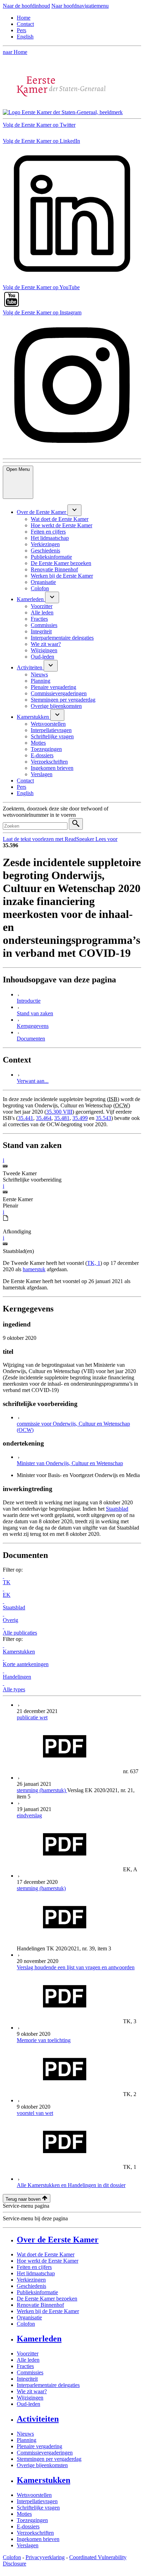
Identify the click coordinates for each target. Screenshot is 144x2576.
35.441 (26, 1118)
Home (24, 18)
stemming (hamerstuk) (42, 1790)
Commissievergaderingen (45, 2453)
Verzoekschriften (35, 2533)
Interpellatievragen (37, 2501)
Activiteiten (38, 2419)
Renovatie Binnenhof (40, 2305)
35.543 (103, 1118)
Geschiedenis (31, 2286)
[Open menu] (74, 510)
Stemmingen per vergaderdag (49, 2459)
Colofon (26, 2324)
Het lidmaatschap (36, 2273)
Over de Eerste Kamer (58, 2240)
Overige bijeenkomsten (42, 2465)
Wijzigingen (30, 2398)
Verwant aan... (33, 1081)
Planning (27, 2440)
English (25, 37)
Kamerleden (39, 2339)
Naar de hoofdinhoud (26, 6)
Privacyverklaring (45, 2557)
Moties (24, 2514)
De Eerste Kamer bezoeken (47, 2299)
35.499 (80, 1118)
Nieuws (25, 2434)
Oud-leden (28, 2404)
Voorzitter (28, 2354)
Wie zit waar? (32, 2391)
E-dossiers (28, 2526)
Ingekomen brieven (38, 2539)
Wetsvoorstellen (34, 2495)
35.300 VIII (59, 1112)
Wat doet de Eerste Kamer (46, 2254)
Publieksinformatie (37, 2292)
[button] (3, 1160)
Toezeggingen (32, 2520)
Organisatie (29, 2317)
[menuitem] (42, 512)
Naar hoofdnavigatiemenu (80, 6)
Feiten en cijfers (34, 2267)
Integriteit (27, 2379)
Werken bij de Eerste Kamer (48, 2311)
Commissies (30, 2372)
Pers (21, 30)
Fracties (25, 2366)
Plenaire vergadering (39, 2446)
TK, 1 (94, 1263)
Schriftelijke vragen (38, 2508)
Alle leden (28, 2360)
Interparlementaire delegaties (48, 2385)
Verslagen (28, 2545)
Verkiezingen (31, 2280)
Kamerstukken (44, 2480)
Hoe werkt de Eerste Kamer (48, 2261)
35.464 (44, 1118)
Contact (25, 24)
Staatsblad (117, 1509)
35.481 (62, 1118)
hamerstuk (34, 1269)
